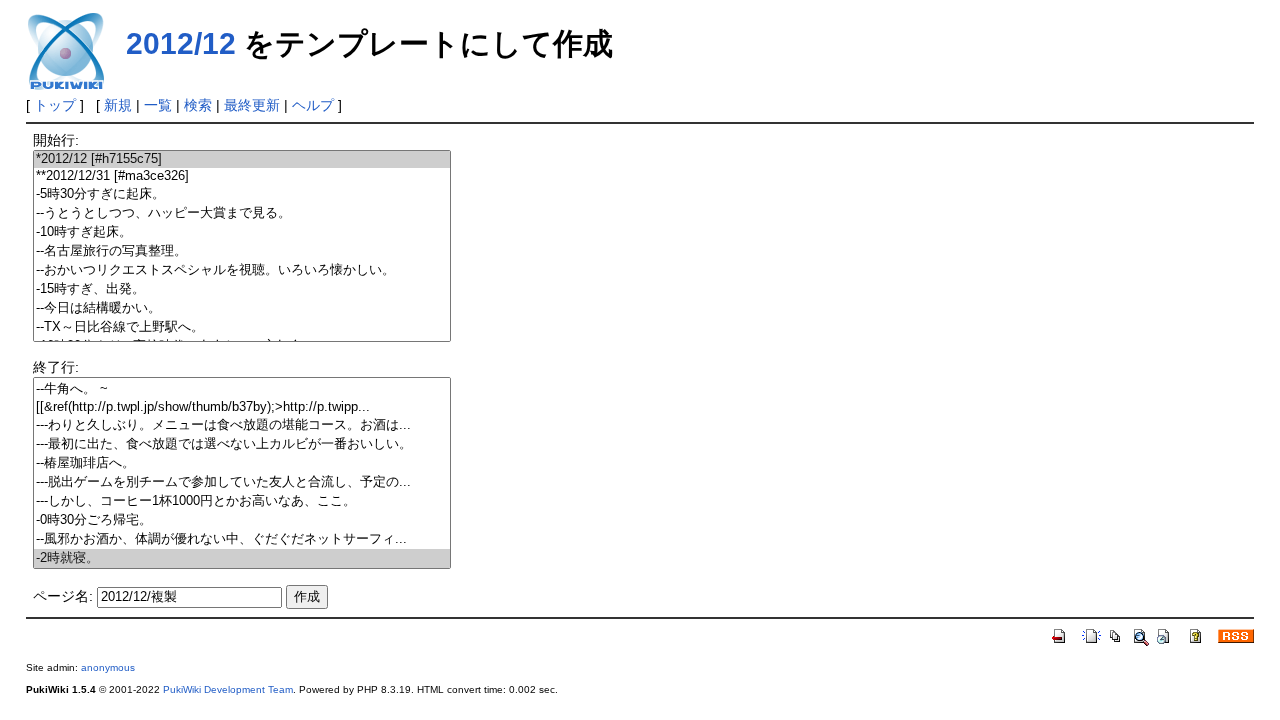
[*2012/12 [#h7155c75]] (242, 159)
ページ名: (63, 596)
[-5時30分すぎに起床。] (242, 194)
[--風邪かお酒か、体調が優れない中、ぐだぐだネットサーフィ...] (242, 539)
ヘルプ (313, 105)
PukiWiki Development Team (228, 689)
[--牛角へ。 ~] (242, 389)
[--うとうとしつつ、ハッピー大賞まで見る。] (242, 213)
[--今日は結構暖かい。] (242, 308)
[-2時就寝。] (242, 558)
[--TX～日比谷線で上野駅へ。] (242, 327)
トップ (55, 105)
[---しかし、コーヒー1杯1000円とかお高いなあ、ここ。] (242, 501)
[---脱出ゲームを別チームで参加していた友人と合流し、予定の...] (242, 482)
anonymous (108, 667)
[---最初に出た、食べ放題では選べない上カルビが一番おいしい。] (242, 444)
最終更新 (252, 105)
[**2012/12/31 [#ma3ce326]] (242, 176)
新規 (118, 105)
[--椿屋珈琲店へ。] (242, 463)
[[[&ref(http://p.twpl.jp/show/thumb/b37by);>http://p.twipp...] (242, 407)
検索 (198, 105)
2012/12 (181, 43)
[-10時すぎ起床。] (242, 232)
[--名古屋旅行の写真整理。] (242, 251)
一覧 (158, 105)
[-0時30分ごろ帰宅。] (242, 520)
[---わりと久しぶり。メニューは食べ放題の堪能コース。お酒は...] (242, 425)
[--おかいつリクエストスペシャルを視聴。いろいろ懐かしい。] (242, 270)
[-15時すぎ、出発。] (242, 289)
